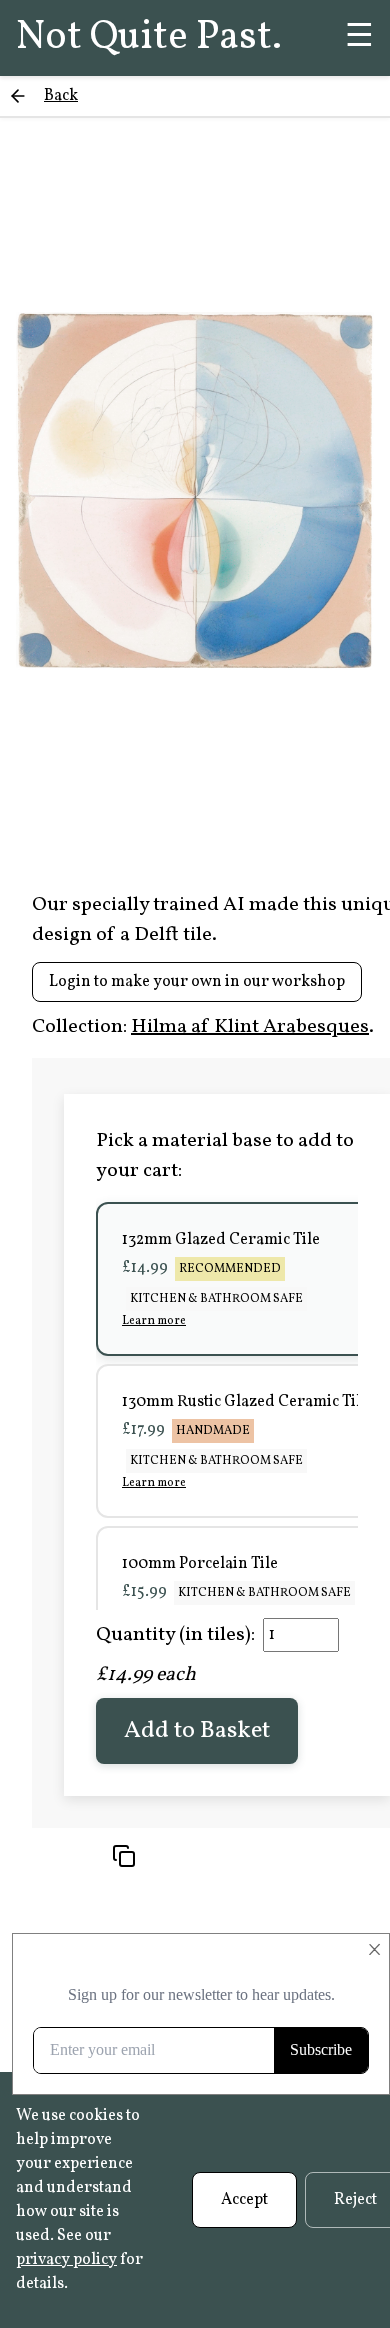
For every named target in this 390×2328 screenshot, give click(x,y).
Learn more (154, 1321)
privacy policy (66, 2260)
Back (61, 96)
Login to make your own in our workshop (197, 982)
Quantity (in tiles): (175, 1635)
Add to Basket (197, 1731)
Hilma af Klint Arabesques (250, 1027)
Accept (244, 2200)
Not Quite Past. (149, 38)
